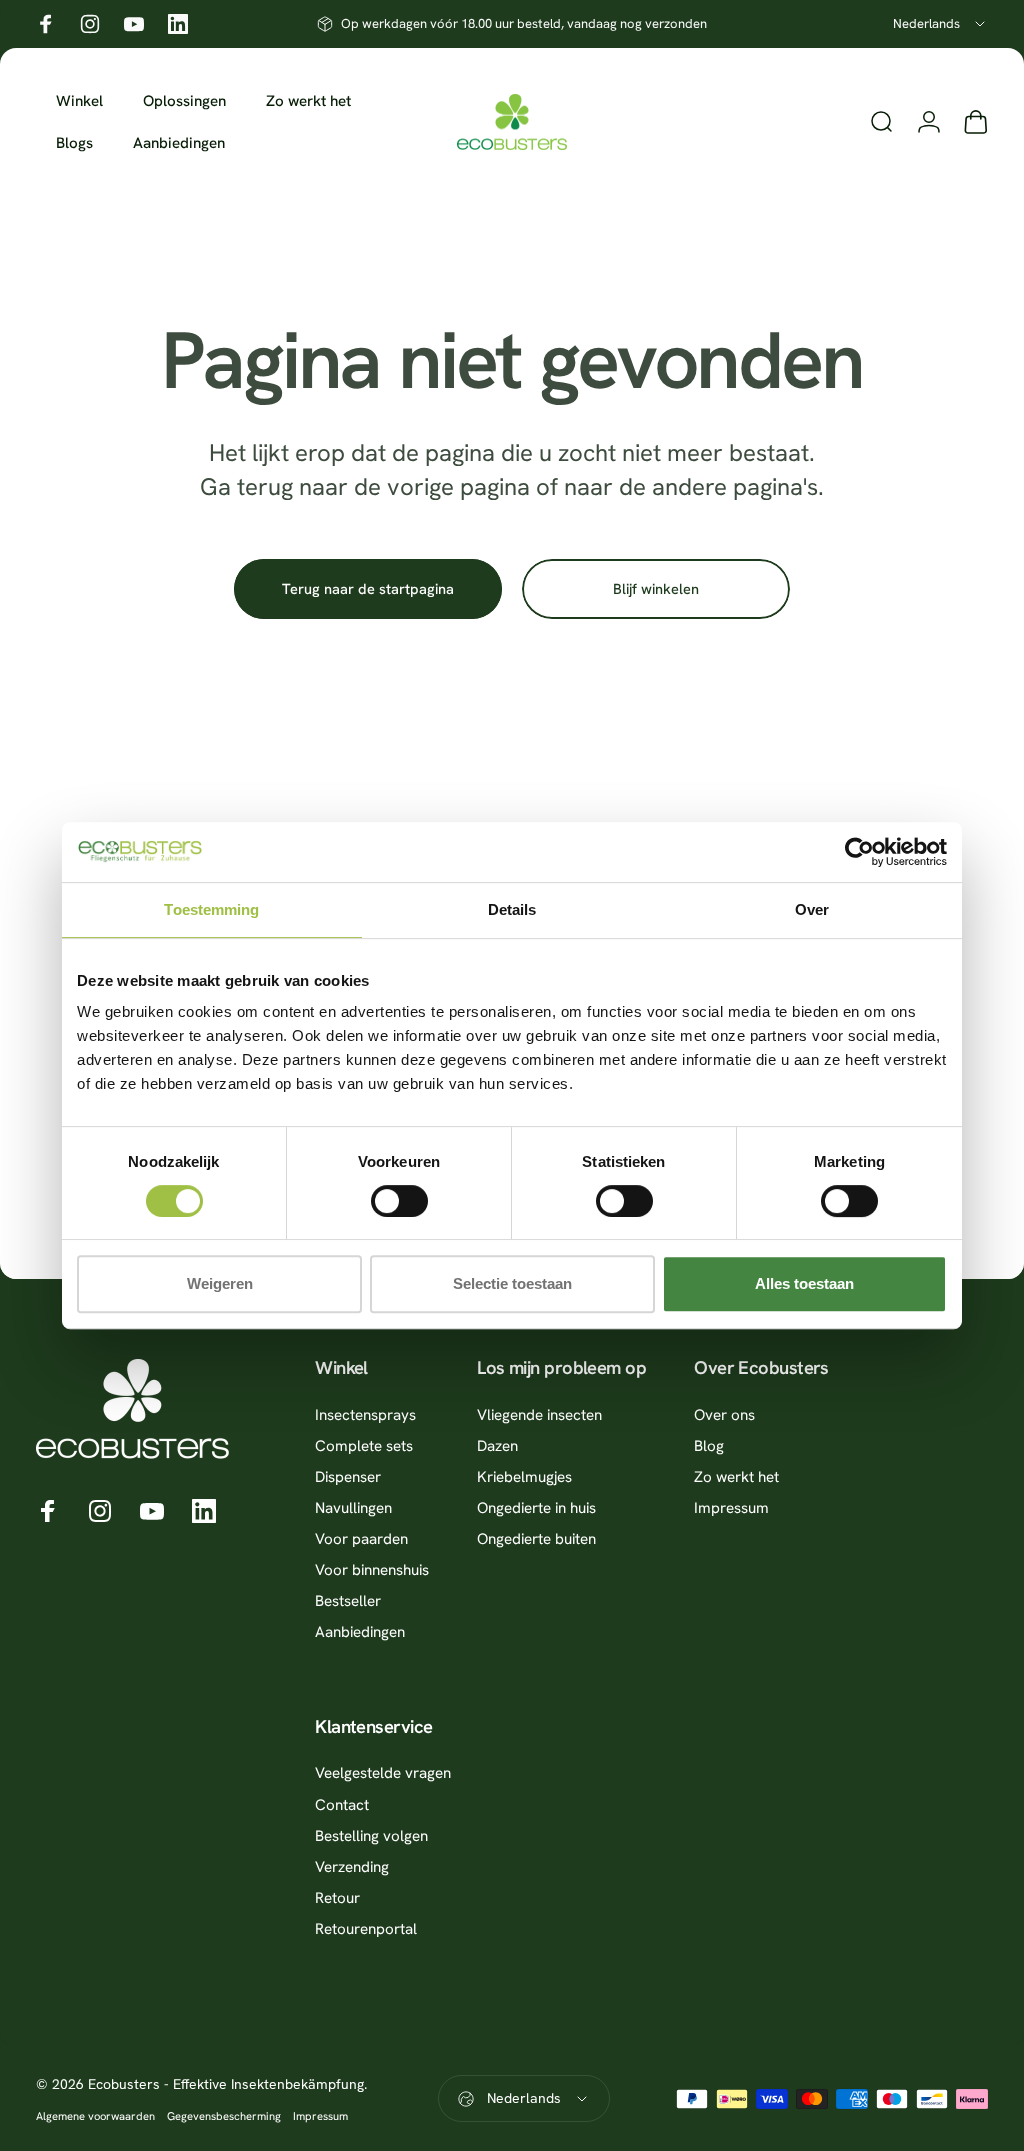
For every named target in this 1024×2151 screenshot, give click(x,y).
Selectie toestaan (512, 1283)
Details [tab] (512, 909)
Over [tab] (812, 909)
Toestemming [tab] (211, 909)
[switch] (399, 1201)
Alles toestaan (804, 1283)
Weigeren (220, 1283)
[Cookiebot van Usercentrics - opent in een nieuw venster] (859, 852)
